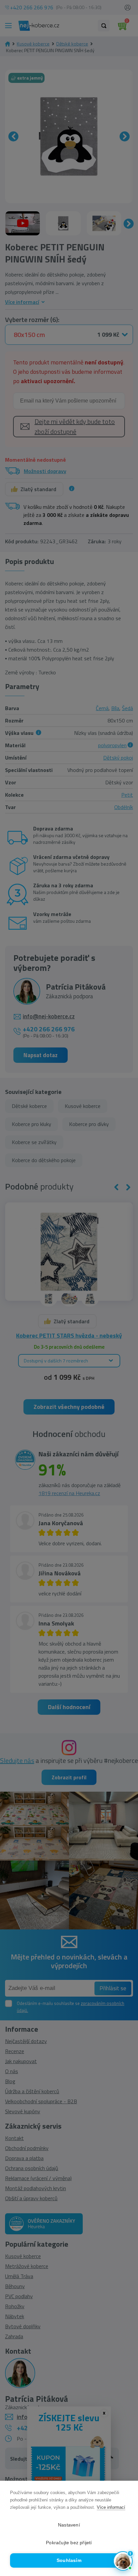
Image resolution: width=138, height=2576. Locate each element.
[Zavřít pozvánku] (124, 2485)
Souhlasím (69, 2560)
